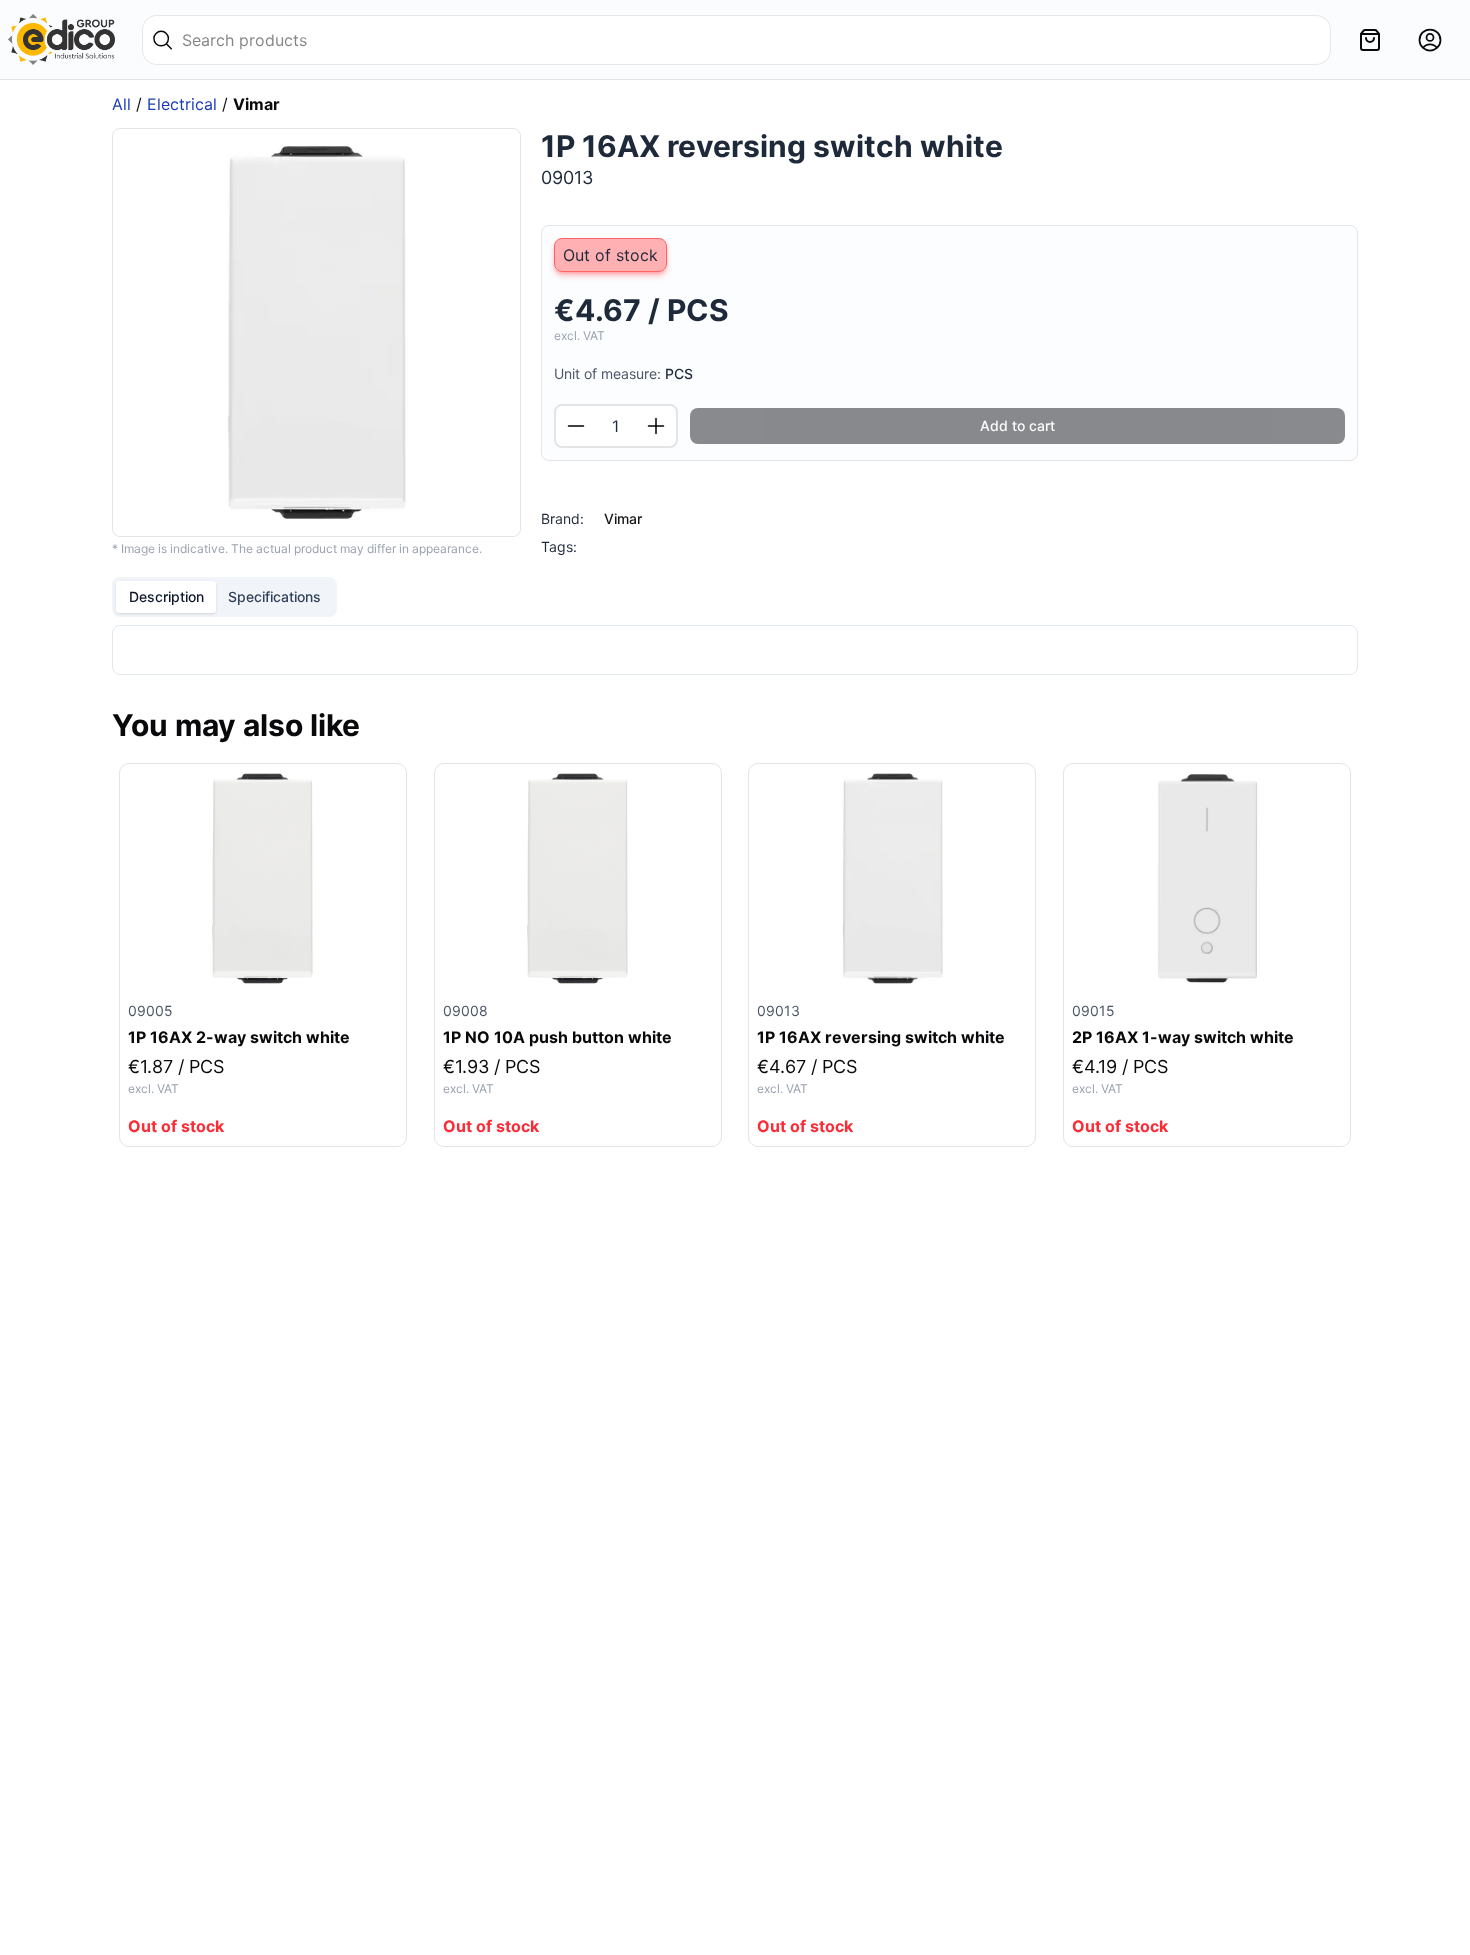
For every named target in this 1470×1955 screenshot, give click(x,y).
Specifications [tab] (274, 596)
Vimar (623, 518)
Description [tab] (166, 596)
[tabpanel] (735, 650)
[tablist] (224, 597)
